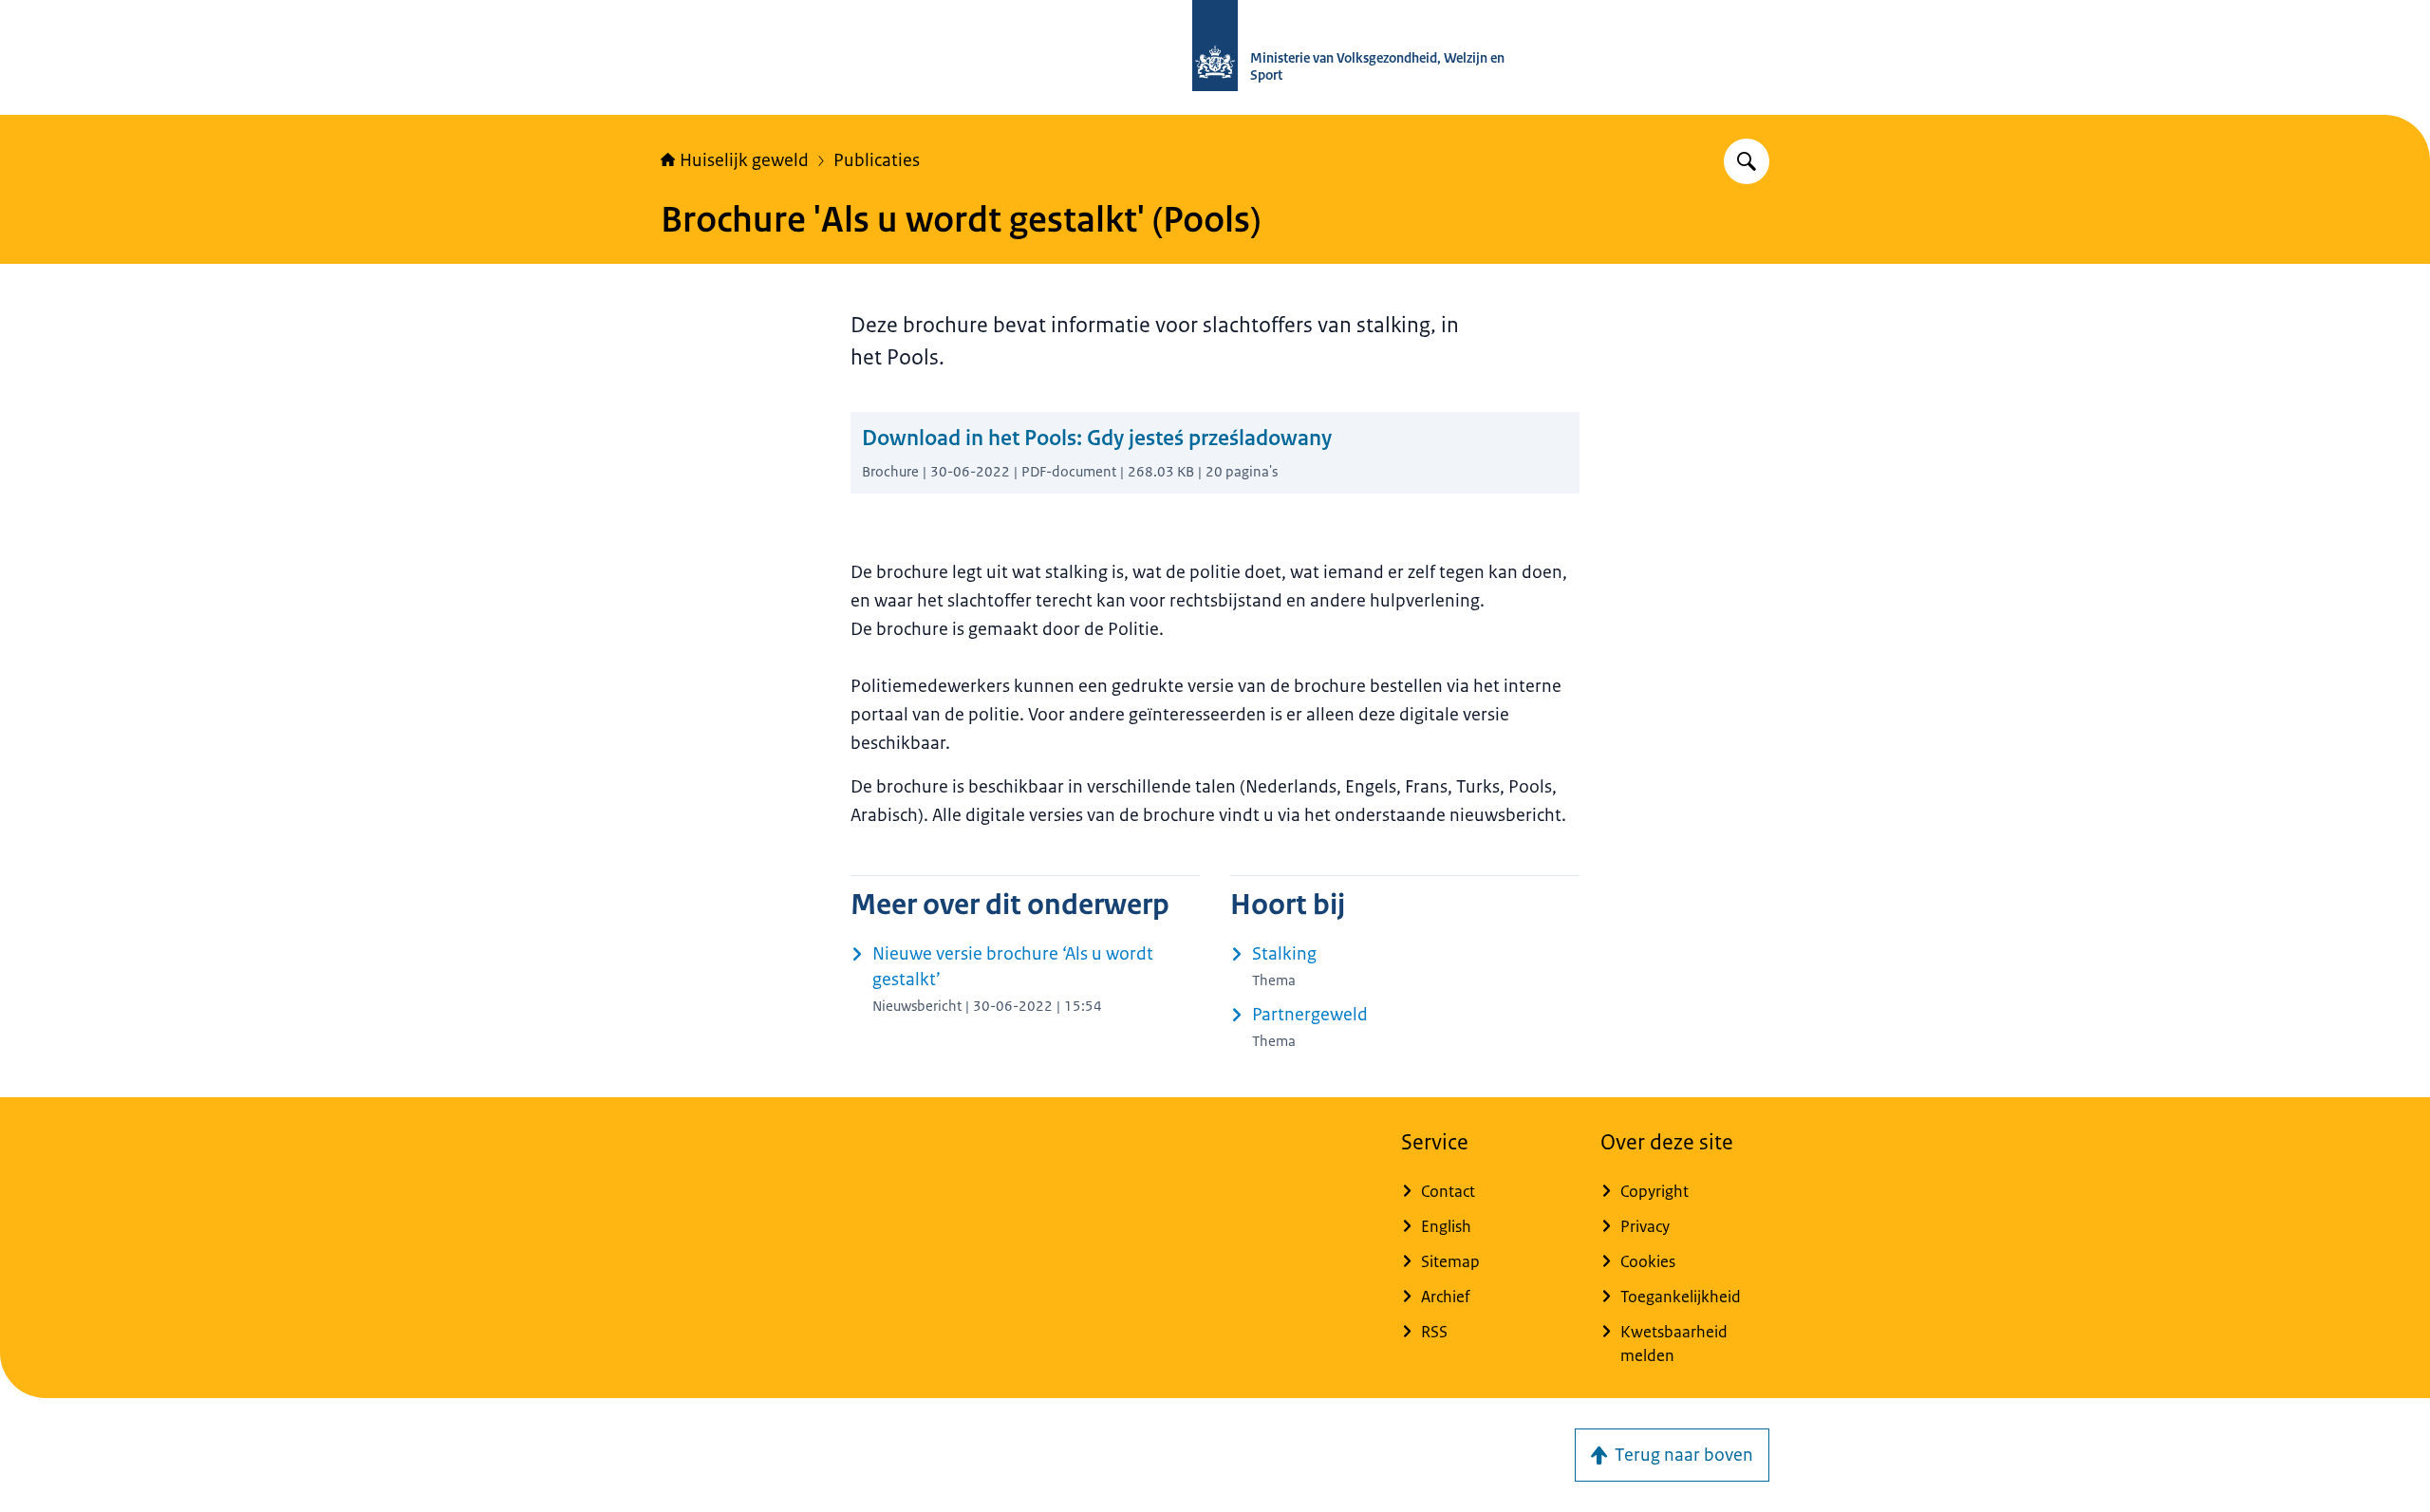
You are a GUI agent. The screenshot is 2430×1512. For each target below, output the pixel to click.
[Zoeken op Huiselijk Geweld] (1747, 161)
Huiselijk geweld (744, 160)
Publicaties (877, 160)
